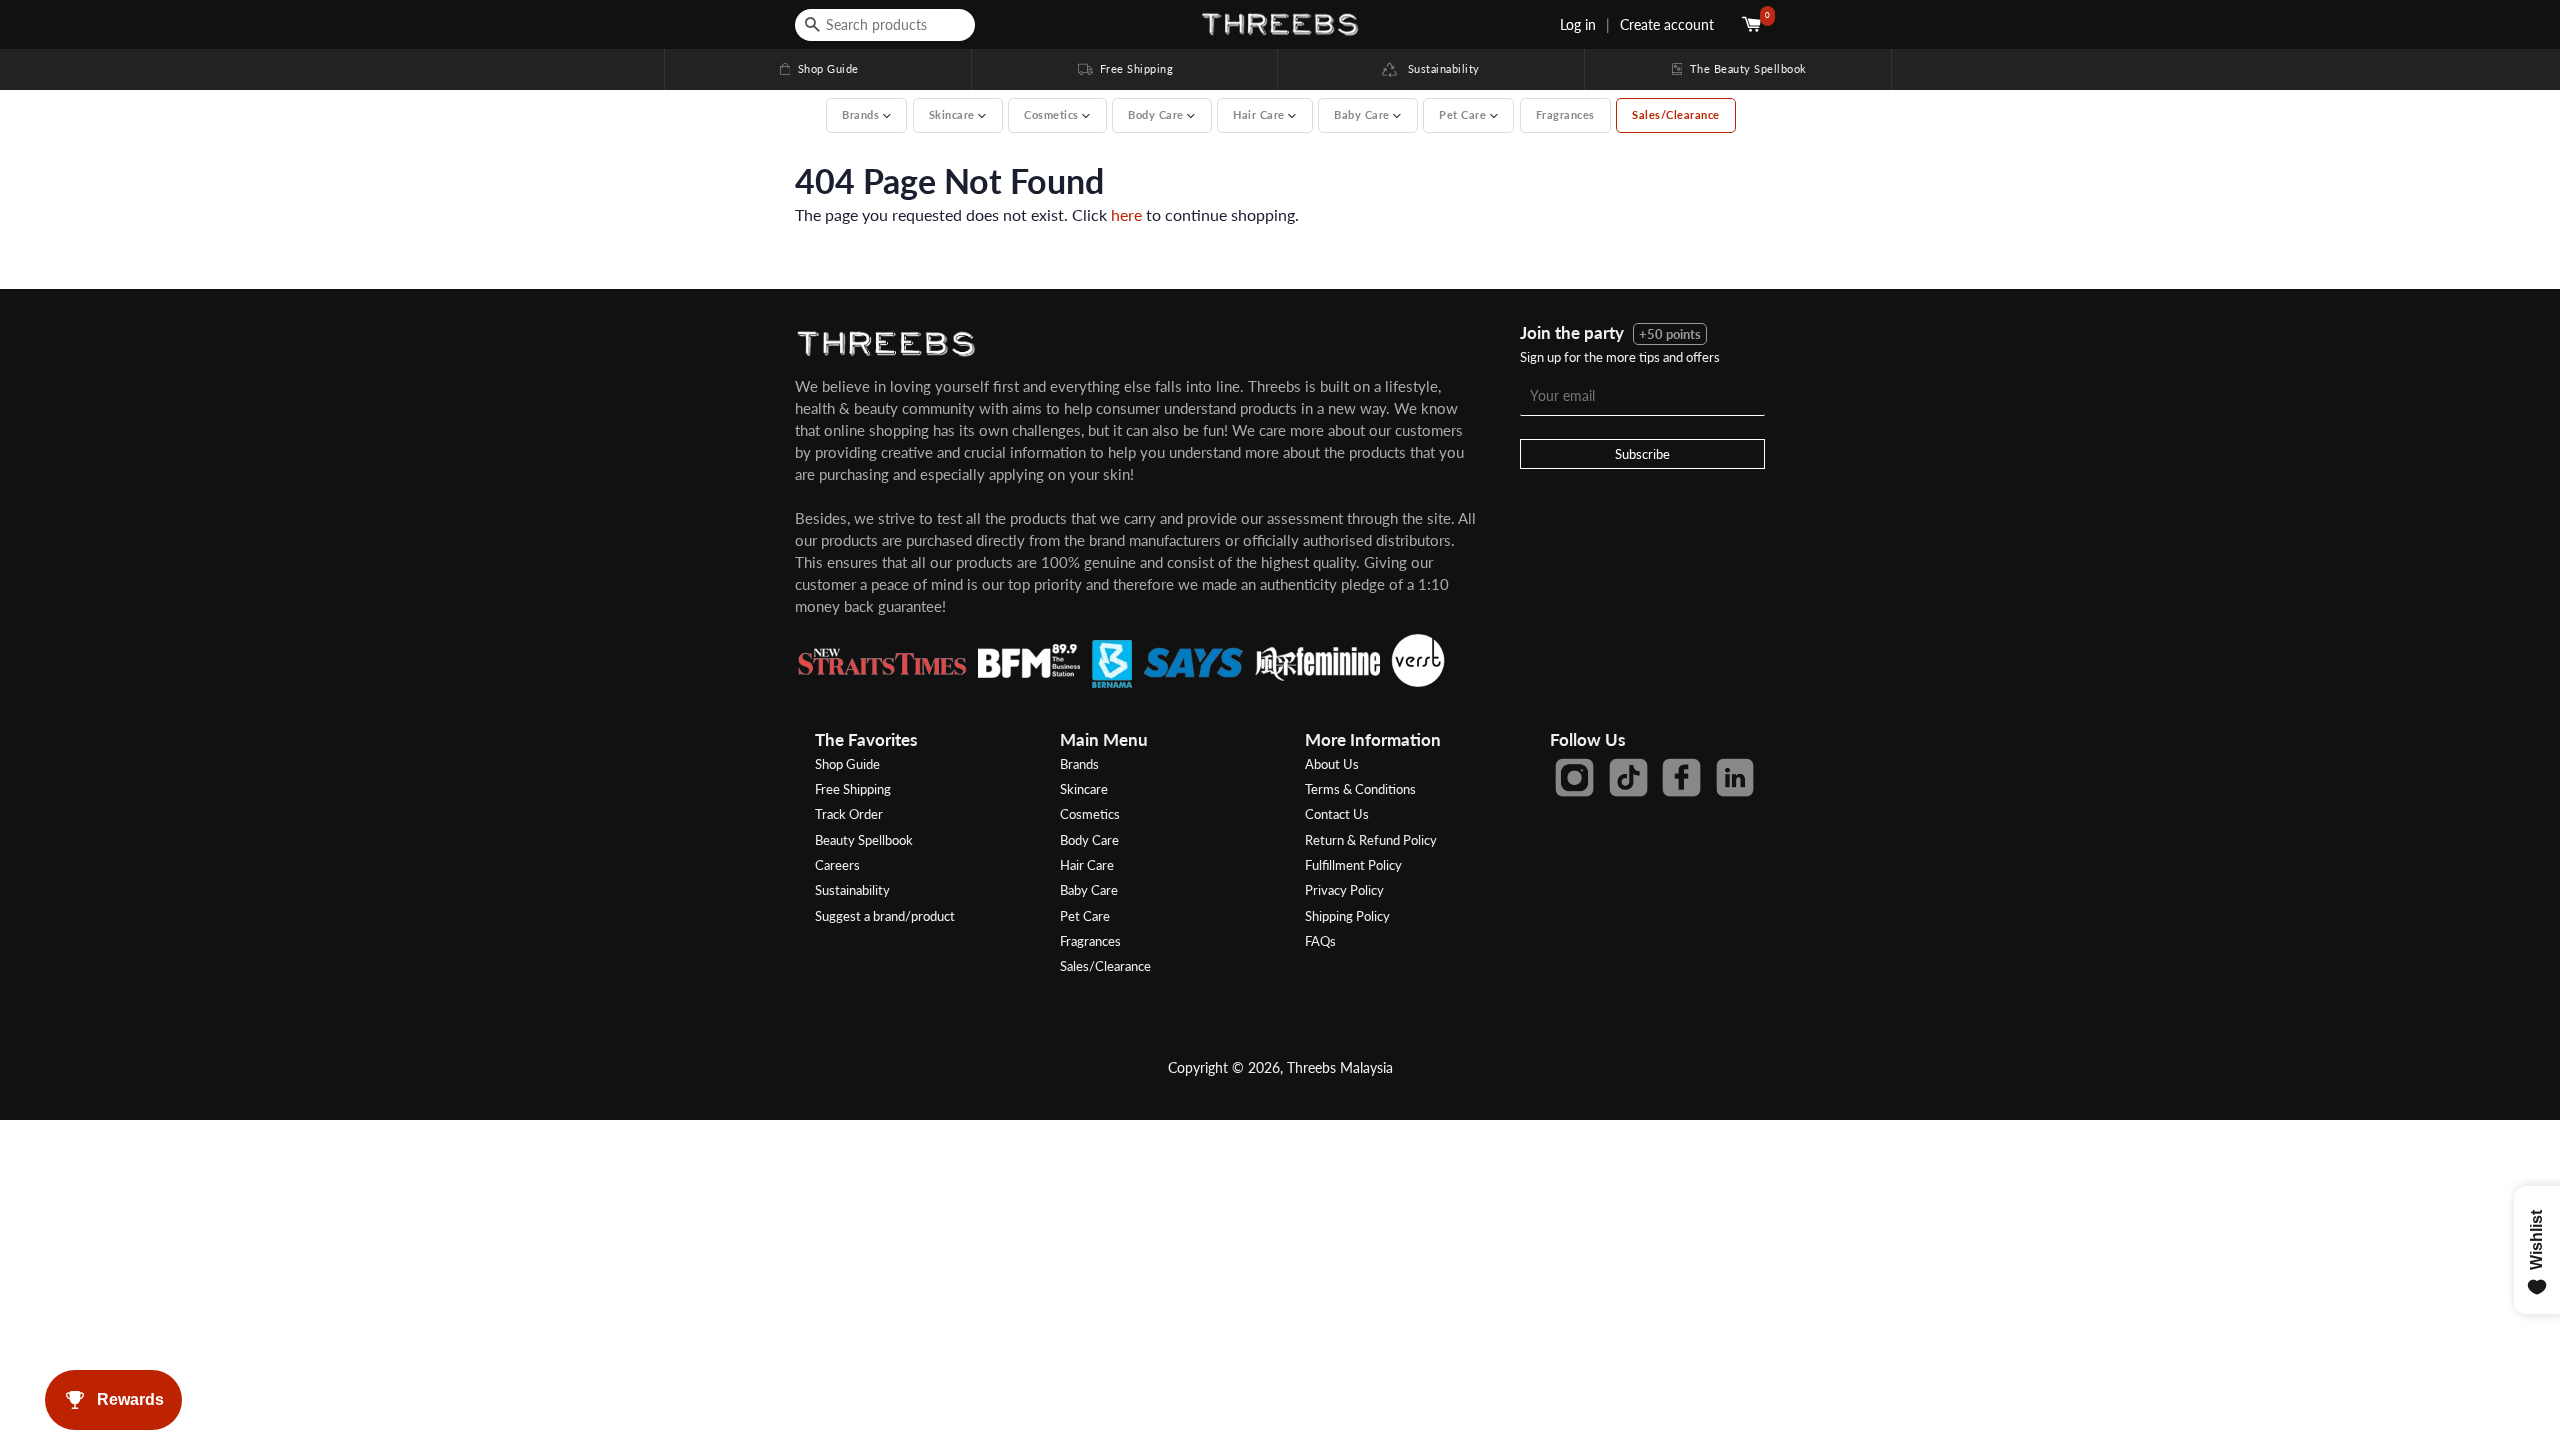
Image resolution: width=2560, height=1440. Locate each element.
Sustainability (1438, 68)
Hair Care (1087, 865)
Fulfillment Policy (1353, 865)
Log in (1578, 24)
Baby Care (1089, 890)
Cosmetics (1090, 814)
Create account (1667, 24)
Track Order (849, 814)
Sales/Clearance (1676, 114)
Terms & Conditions (1360, 789)
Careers (837, 865)
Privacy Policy (1344, 890)
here (1126, 214)
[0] (1753, 24)
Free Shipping (1124, 68)
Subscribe (1642, 454)
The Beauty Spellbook (1738, 68)
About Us (1332, 764)
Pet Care (1085, 916)
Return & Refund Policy (1371, 840)
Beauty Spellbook (864, 840)
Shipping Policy (1347, 916)
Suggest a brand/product (885, 916)
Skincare (1084, 789)
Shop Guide (818, 68)
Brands (1079, 764)
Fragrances (1565, 114)
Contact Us (1337, 814)
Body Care (1089, 840)
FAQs (1320, 941)
